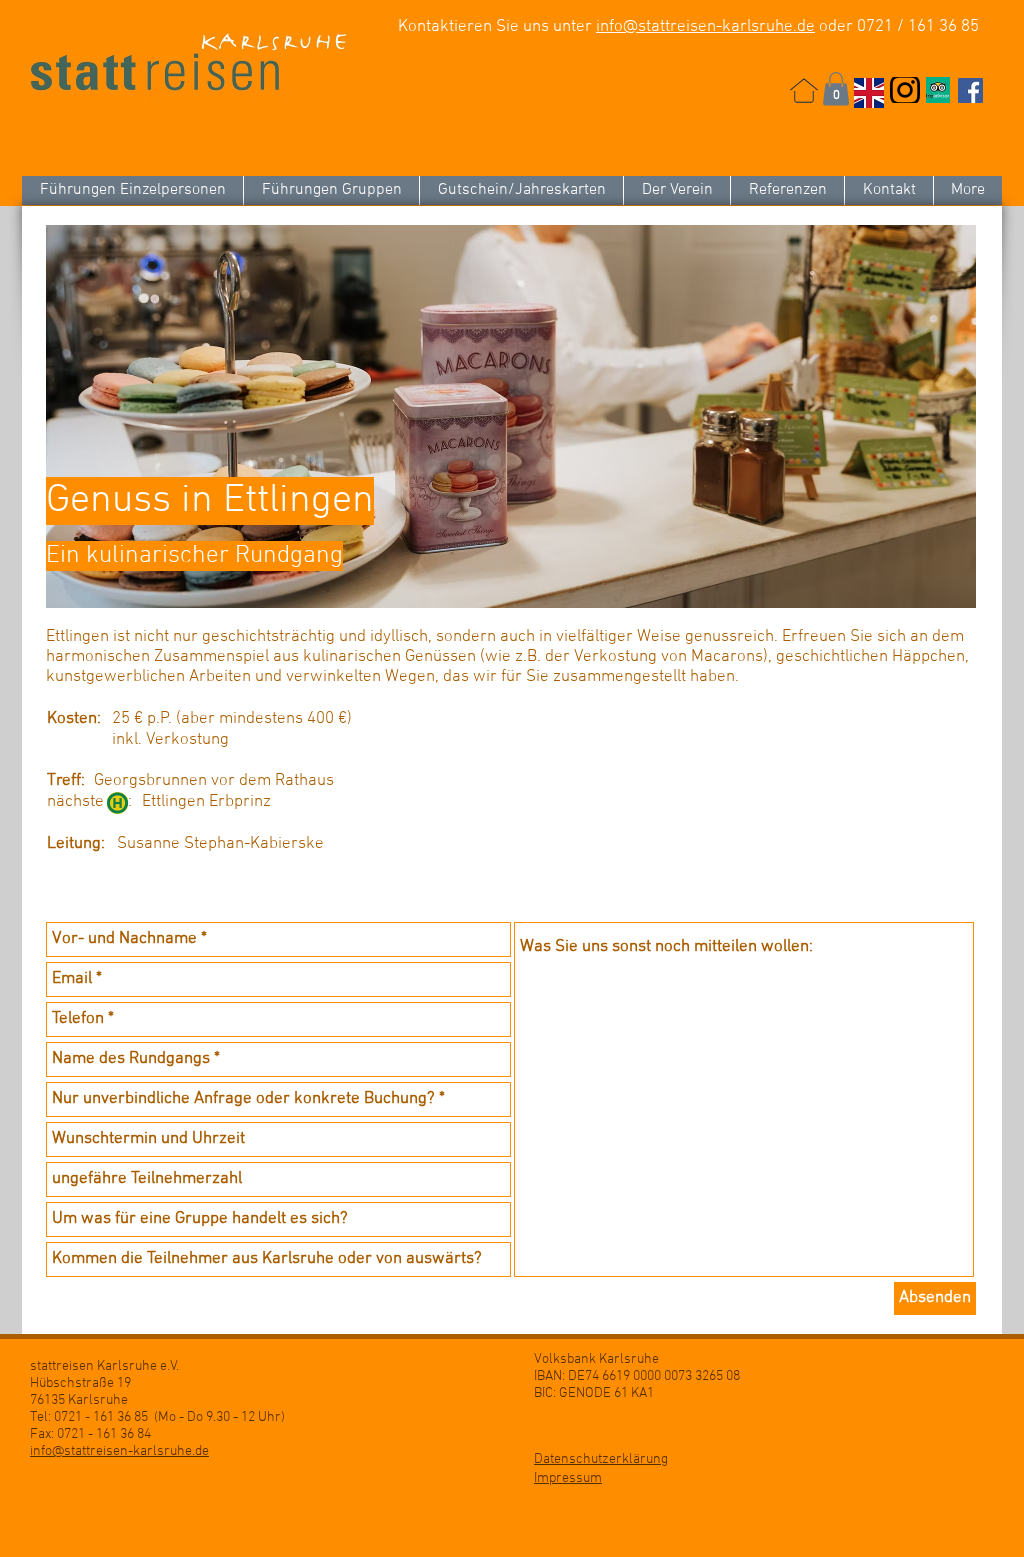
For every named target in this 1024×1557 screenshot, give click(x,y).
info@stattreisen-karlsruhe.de (705, 27)
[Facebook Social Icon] (970, 90)
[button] (836, 88)
